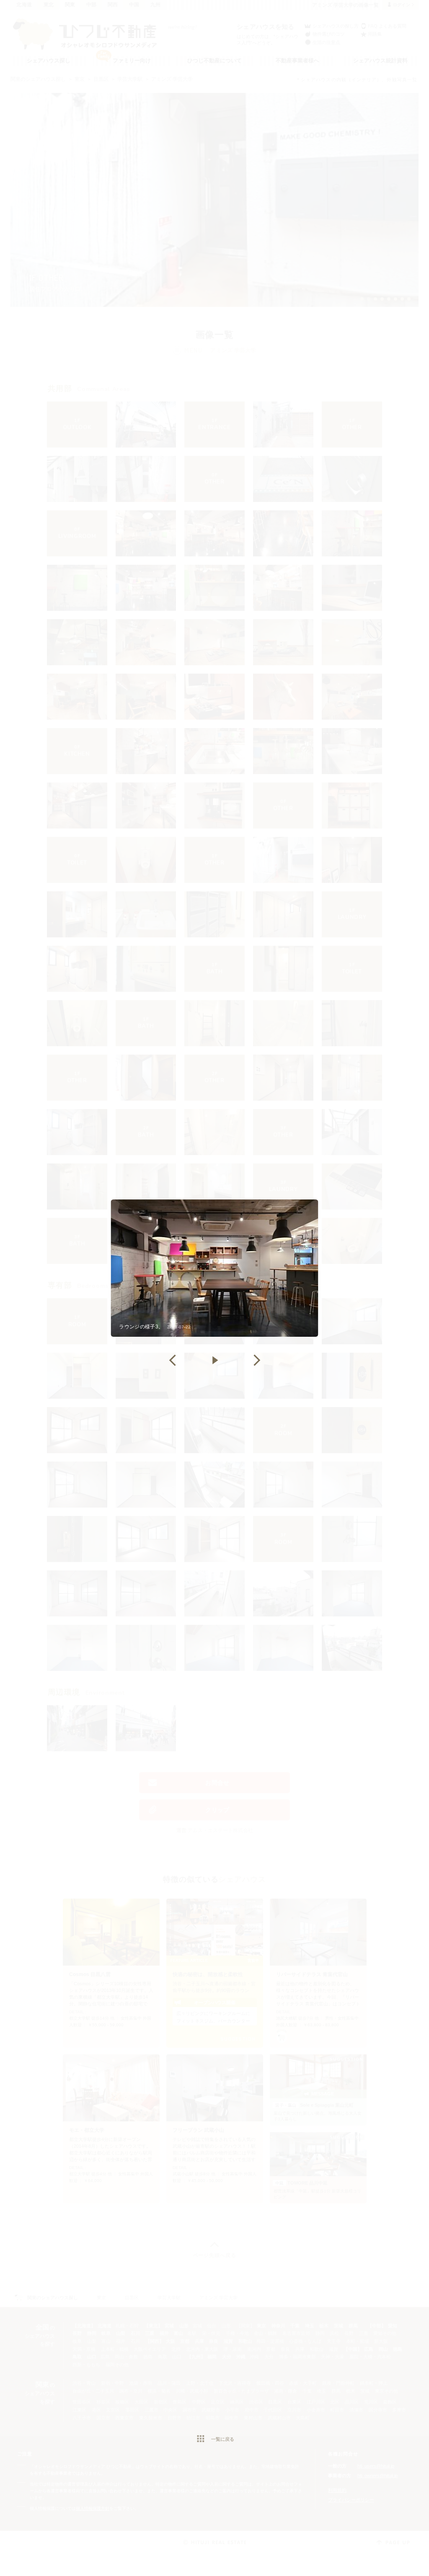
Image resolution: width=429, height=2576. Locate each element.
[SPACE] (214, 1360)
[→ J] (256, 1360)
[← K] (173, 1360)
